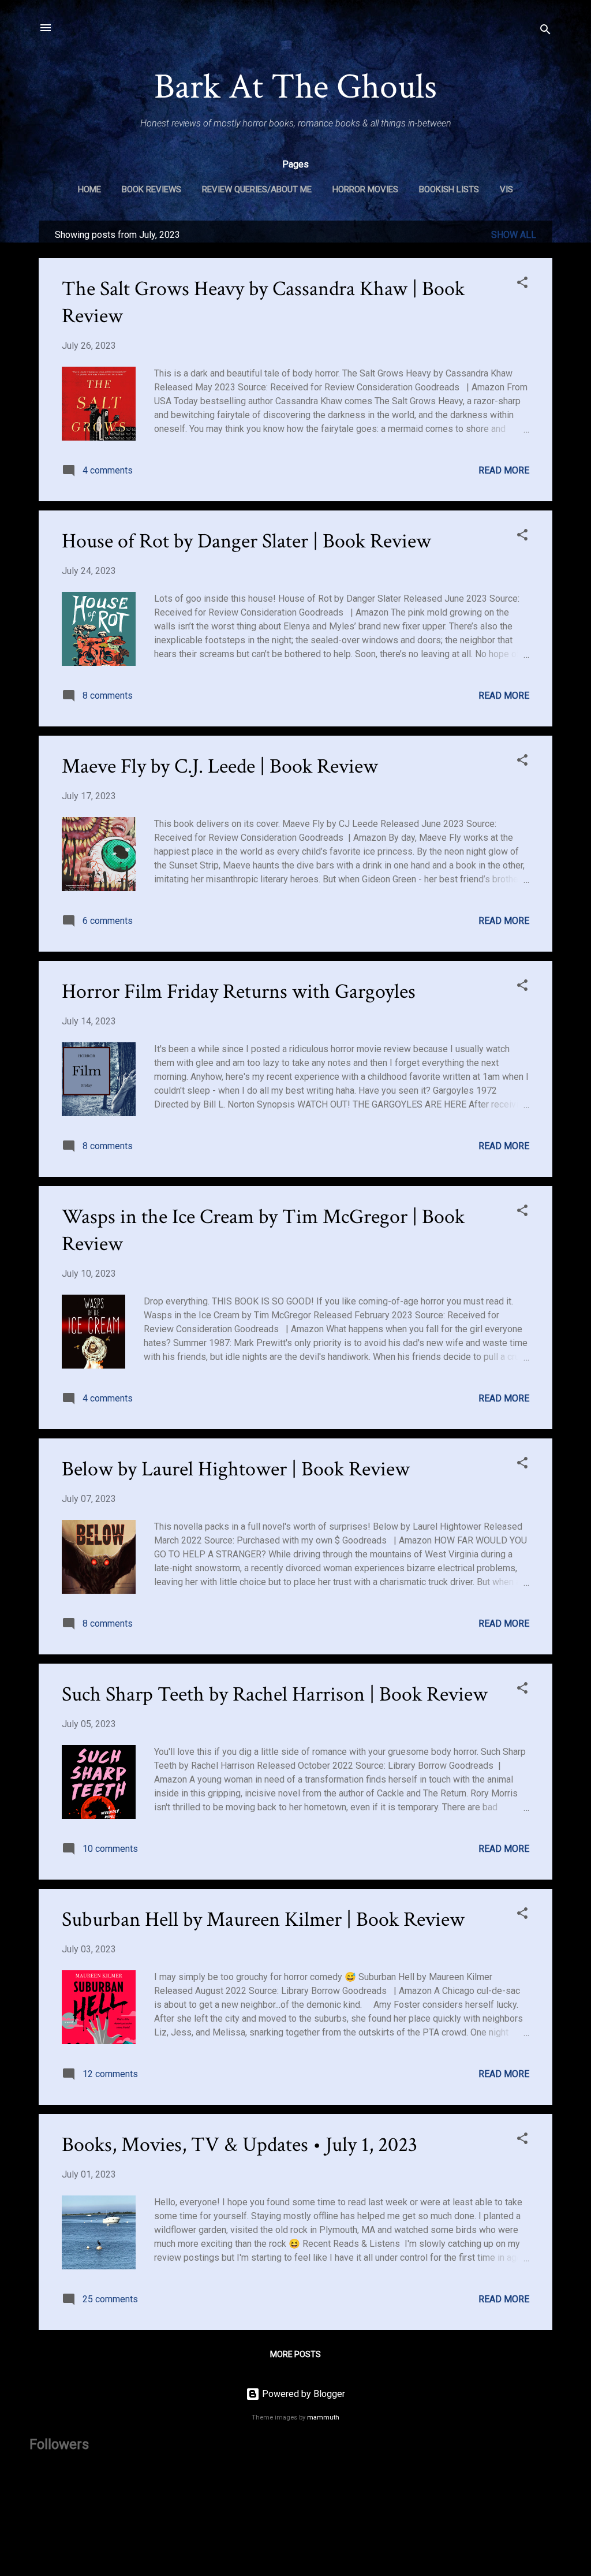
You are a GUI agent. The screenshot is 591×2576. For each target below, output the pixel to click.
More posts (295, 2354)
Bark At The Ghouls (295, 87)
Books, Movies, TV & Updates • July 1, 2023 (240, 2145)
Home (89, 189)
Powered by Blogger (302, 2394)
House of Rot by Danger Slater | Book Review (246, 541)
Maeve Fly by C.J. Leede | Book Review (220, 767)
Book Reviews (152, 189)
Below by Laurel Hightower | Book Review (236, 1469)
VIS (506, 189)
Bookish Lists (449, 189)
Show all (514, 235)
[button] (522, 284)
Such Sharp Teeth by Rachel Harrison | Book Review (275, 1695)
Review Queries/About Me (257, 189)
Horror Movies (365, 189)
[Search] (545, 31)
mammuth (323, 2417)
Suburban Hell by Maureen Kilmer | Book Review (263, 1920)
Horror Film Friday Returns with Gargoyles (239, 992)
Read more (504, 470)
